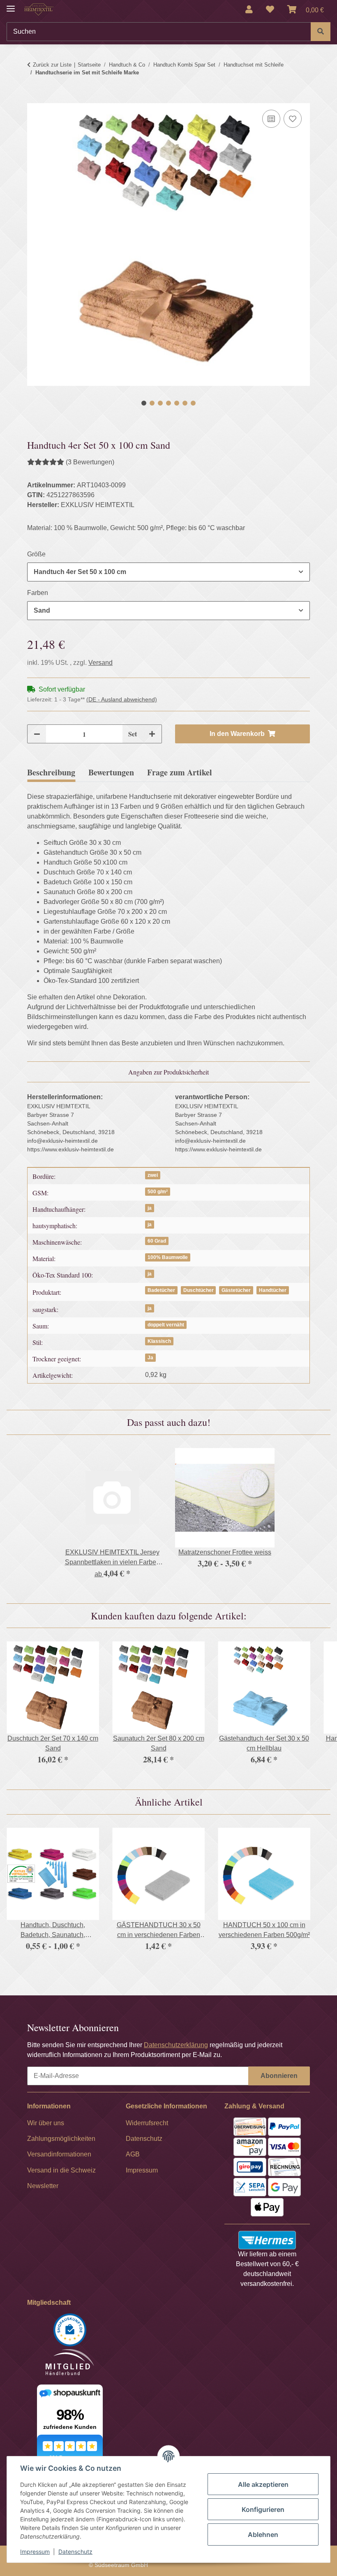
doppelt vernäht (166, 1325)
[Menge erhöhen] (152, 734)
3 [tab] (160, 403)
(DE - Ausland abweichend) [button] (122, 699)
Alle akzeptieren (263, 2484)
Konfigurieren (263, 2509)
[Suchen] (321, 32)
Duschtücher (199, 1290)
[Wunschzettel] (270, 9)
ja (150, 1208)
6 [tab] (185, 403)
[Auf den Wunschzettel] (293, 119)
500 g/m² (158, 1192)
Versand (100, 663)
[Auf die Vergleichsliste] (271, 119)
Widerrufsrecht (147, 2123)
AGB (133, 2154)
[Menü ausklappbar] (11, 5)
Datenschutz (75, 2552)
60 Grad (157, 1241)
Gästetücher (236, 1290)
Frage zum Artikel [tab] (180, 772)
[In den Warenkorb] (34, 98)
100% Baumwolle (168, 1257)
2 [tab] (152, 403)
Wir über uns (46, 2123)
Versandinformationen (59, 2154)
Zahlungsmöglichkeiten (61, 2139)
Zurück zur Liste (52, 65)
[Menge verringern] (37, 734)
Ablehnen (263, 2534)
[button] (249, 9)
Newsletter (43, 2186)
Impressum (35, 2552)
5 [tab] (177, 403)
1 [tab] (144, 403)
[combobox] (168, 572)
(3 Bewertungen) (90, 462)
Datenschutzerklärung (176, 2045)
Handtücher (273, 1290)
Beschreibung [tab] (51, 772)
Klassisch (159, 1341)
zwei (153, 1175)
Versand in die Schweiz (61, 2170)
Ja (150, 1358)
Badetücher (161, 1290)
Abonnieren (279, 2076)
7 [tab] (193, 403)
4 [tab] (168, 403)
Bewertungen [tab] (111, 772)
